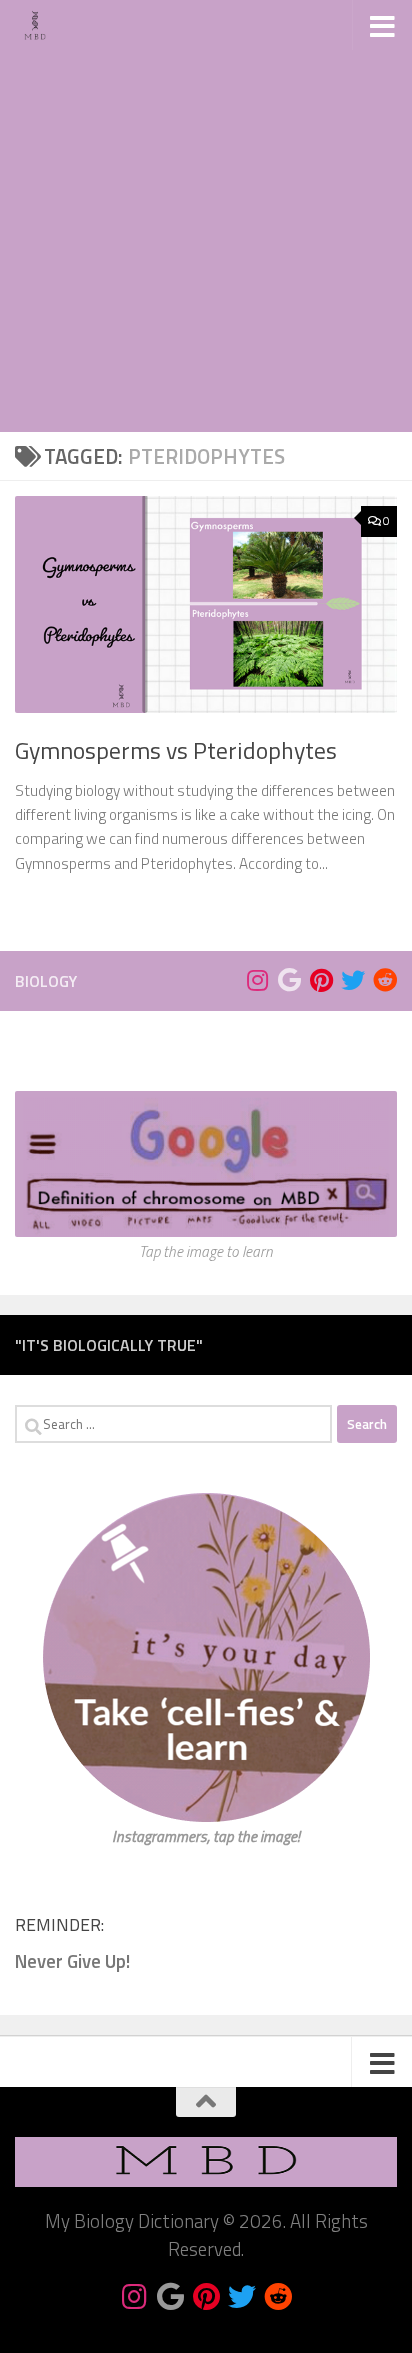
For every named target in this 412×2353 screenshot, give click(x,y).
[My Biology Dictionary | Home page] (42, 25)
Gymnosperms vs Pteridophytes (176, 750)
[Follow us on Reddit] (385, 980)
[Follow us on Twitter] (353, 980)
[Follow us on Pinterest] (321, 980)
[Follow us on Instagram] (257, 980)
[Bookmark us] (289, 980)
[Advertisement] (206, 216)
